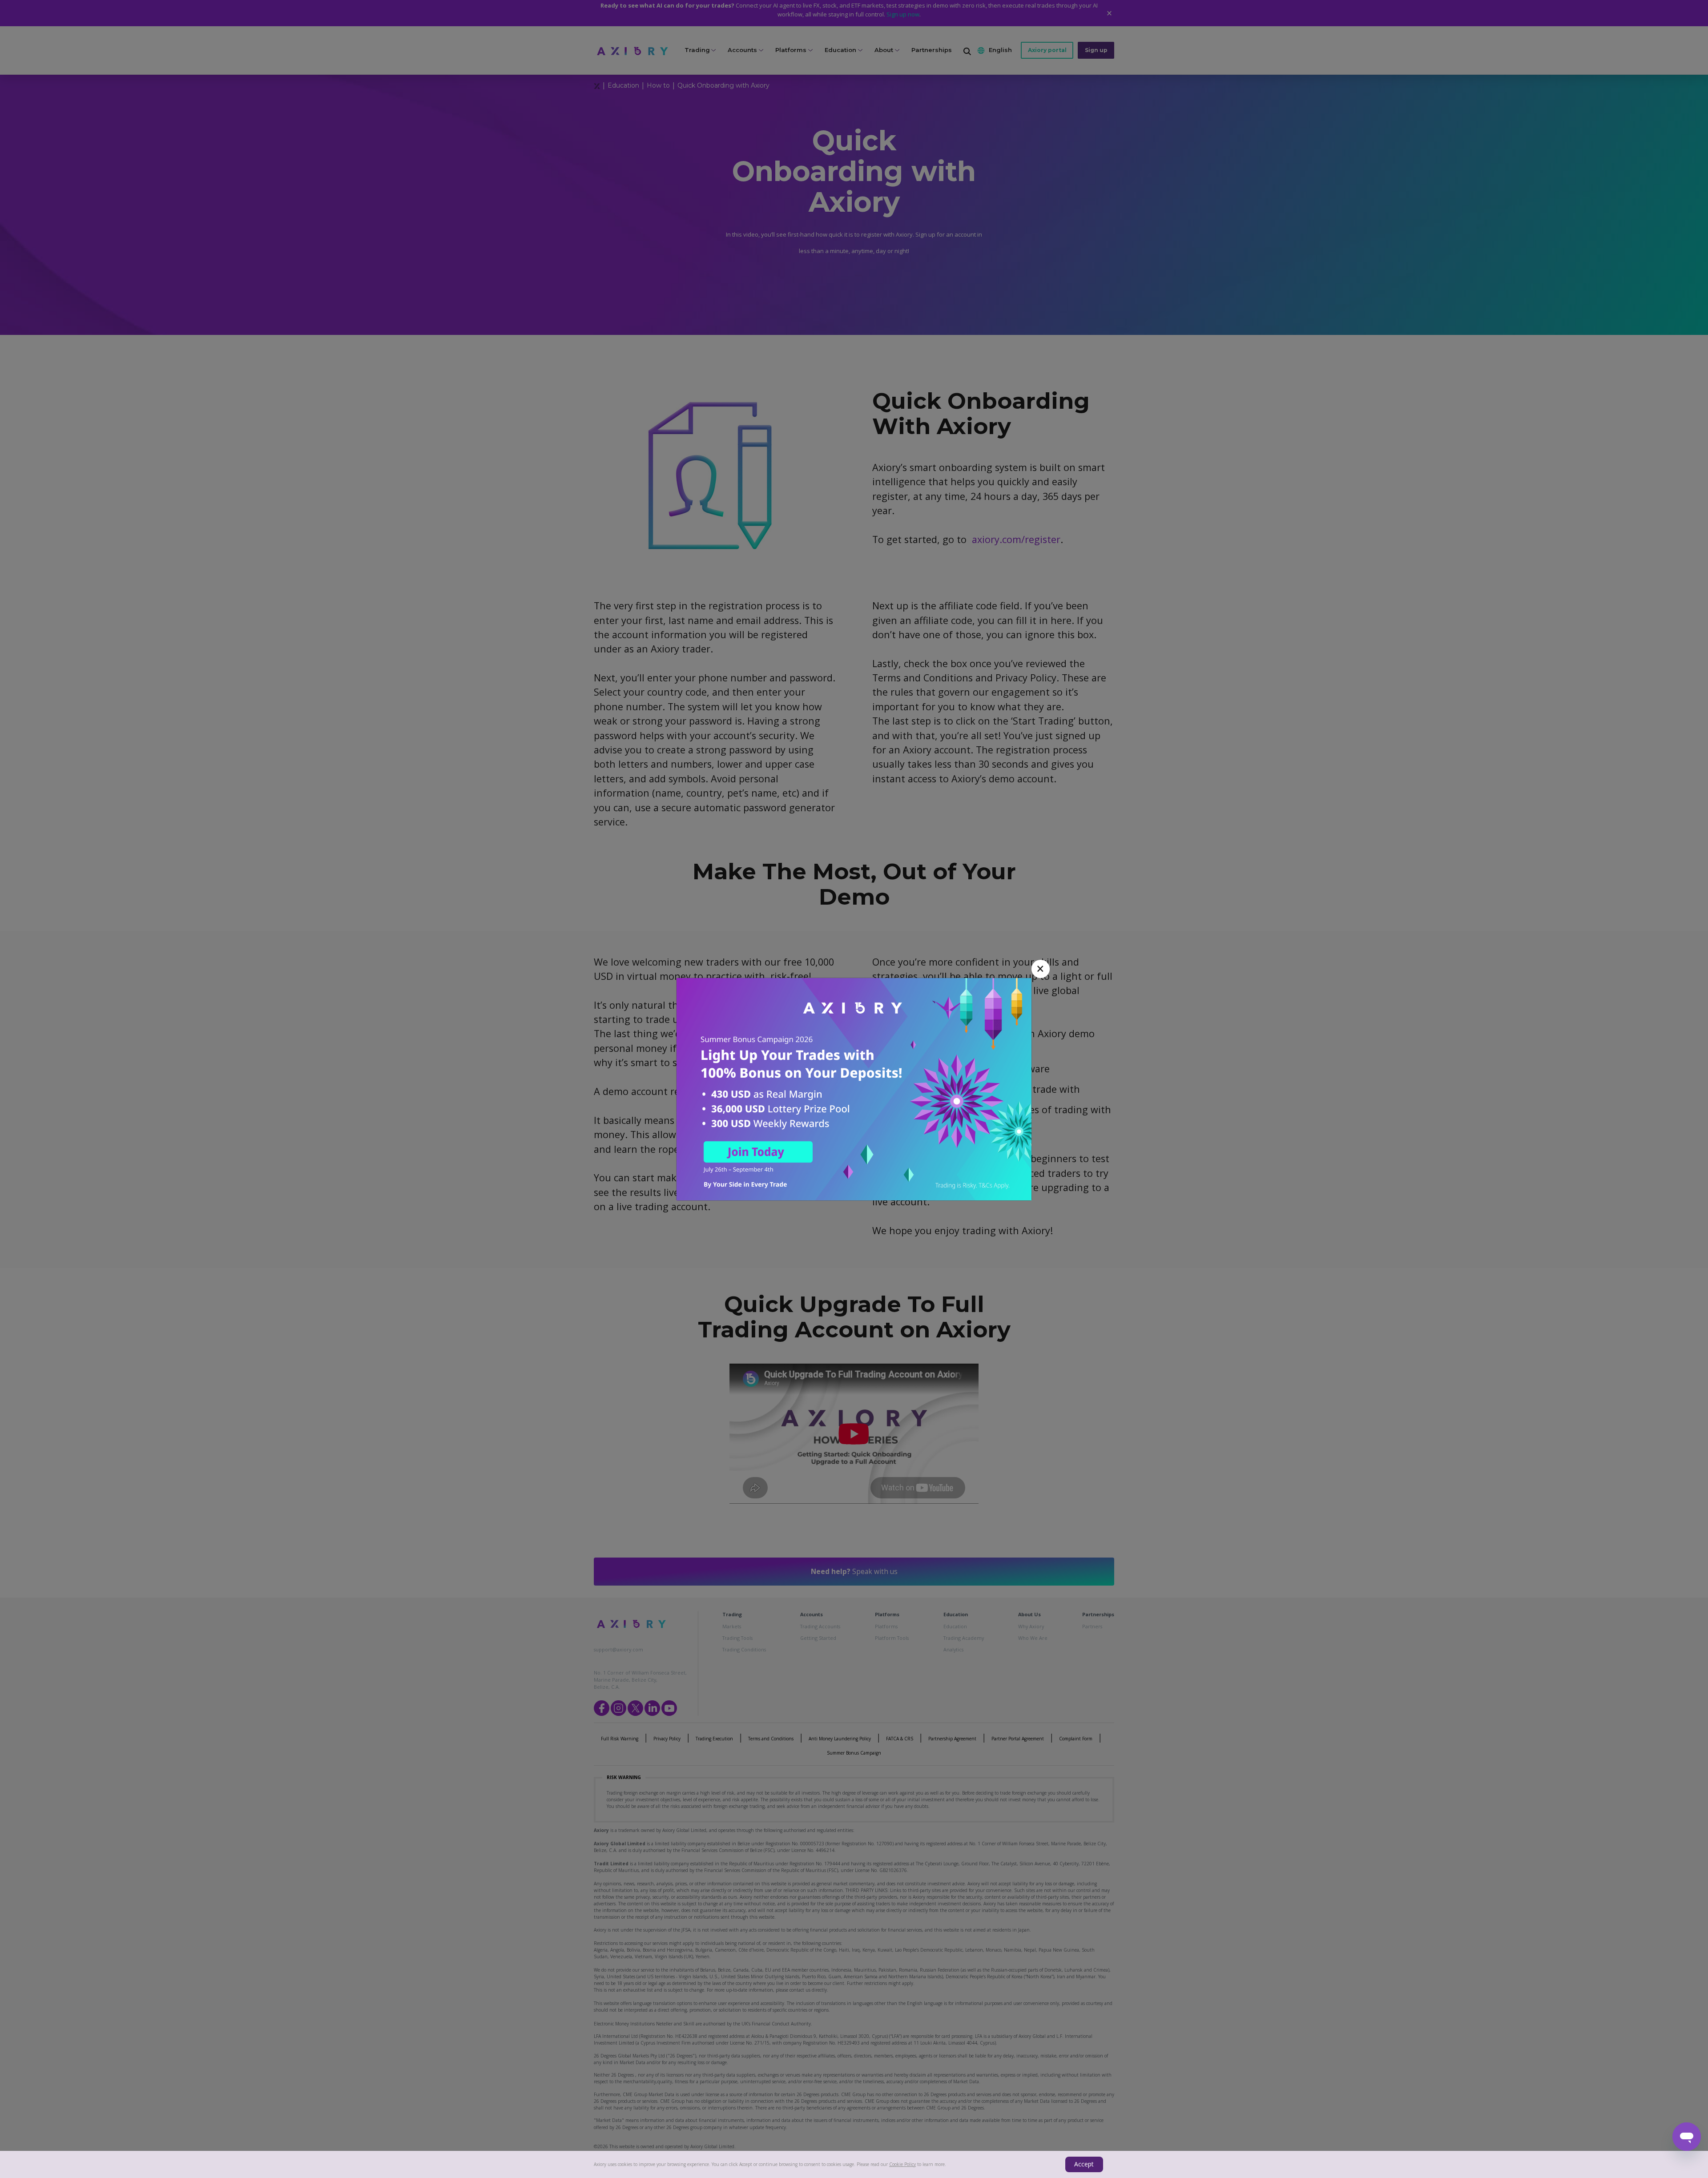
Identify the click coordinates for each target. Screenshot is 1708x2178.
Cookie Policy (902, 2164)
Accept (1084, 2164)
